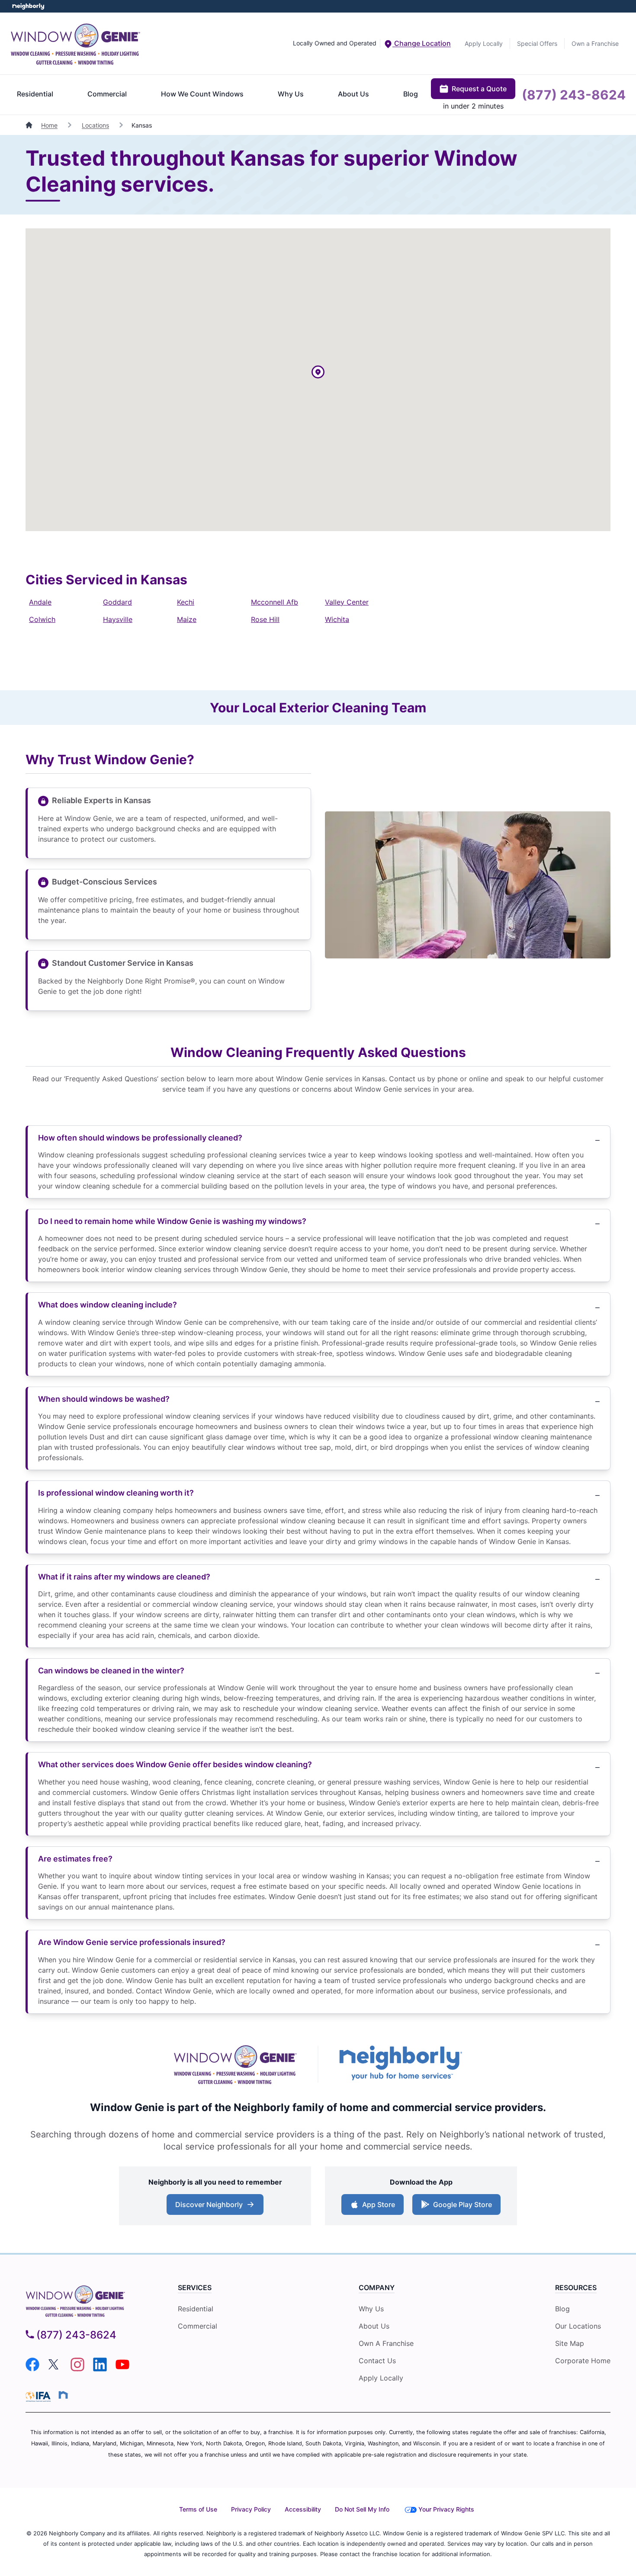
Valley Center (347, 602)
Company (377, 2288)
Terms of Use (198, 2509)
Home (49, 125)
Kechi (186, 602)
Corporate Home (583, 2361)
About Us (353, 94)
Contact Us (377, 2361)
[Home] (30, 125)
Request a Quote (479, 89)
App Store (377, 2207)
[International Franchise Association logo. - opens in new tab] (40, 2397)
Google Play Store (461, 2207)
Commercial (107, 94)
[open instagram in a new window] (77, 2369)
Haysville (118, 619)
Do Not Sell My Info (362, 2509)
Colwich (42, 619)
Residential (35, 94)
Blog (411, 94)
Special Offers (537, 43)
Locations (95, 125)
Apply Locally (484, 43)
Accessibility (303, 2509)
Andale (40, 602)
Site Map (570, 2343)
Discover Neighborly (216, 2207)
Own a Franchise (595, 43)
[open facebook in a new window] (32, 2369)
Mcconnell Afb (275, 602)
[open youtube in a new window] (122, 2369)
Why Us (291, 94)
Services (195, 2288)
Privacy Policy (251, 2509)
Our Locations (578, 2326)
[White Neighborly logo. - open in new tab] (28, 6)
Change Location (422, 43)
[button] (318, 373)
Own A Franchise (386, 2343)
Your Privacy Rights (446, 2509)
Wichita (337, 619)
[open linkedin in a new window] (100, 2369)
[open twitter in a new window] (55, 2369)
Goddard (117, 602)
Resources (576, 2288)
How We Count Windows (202, 94)
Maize (187, 619)
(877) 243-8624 (574, 95)
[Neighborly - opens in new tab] (63, 2395)
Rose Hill (265, 619)
